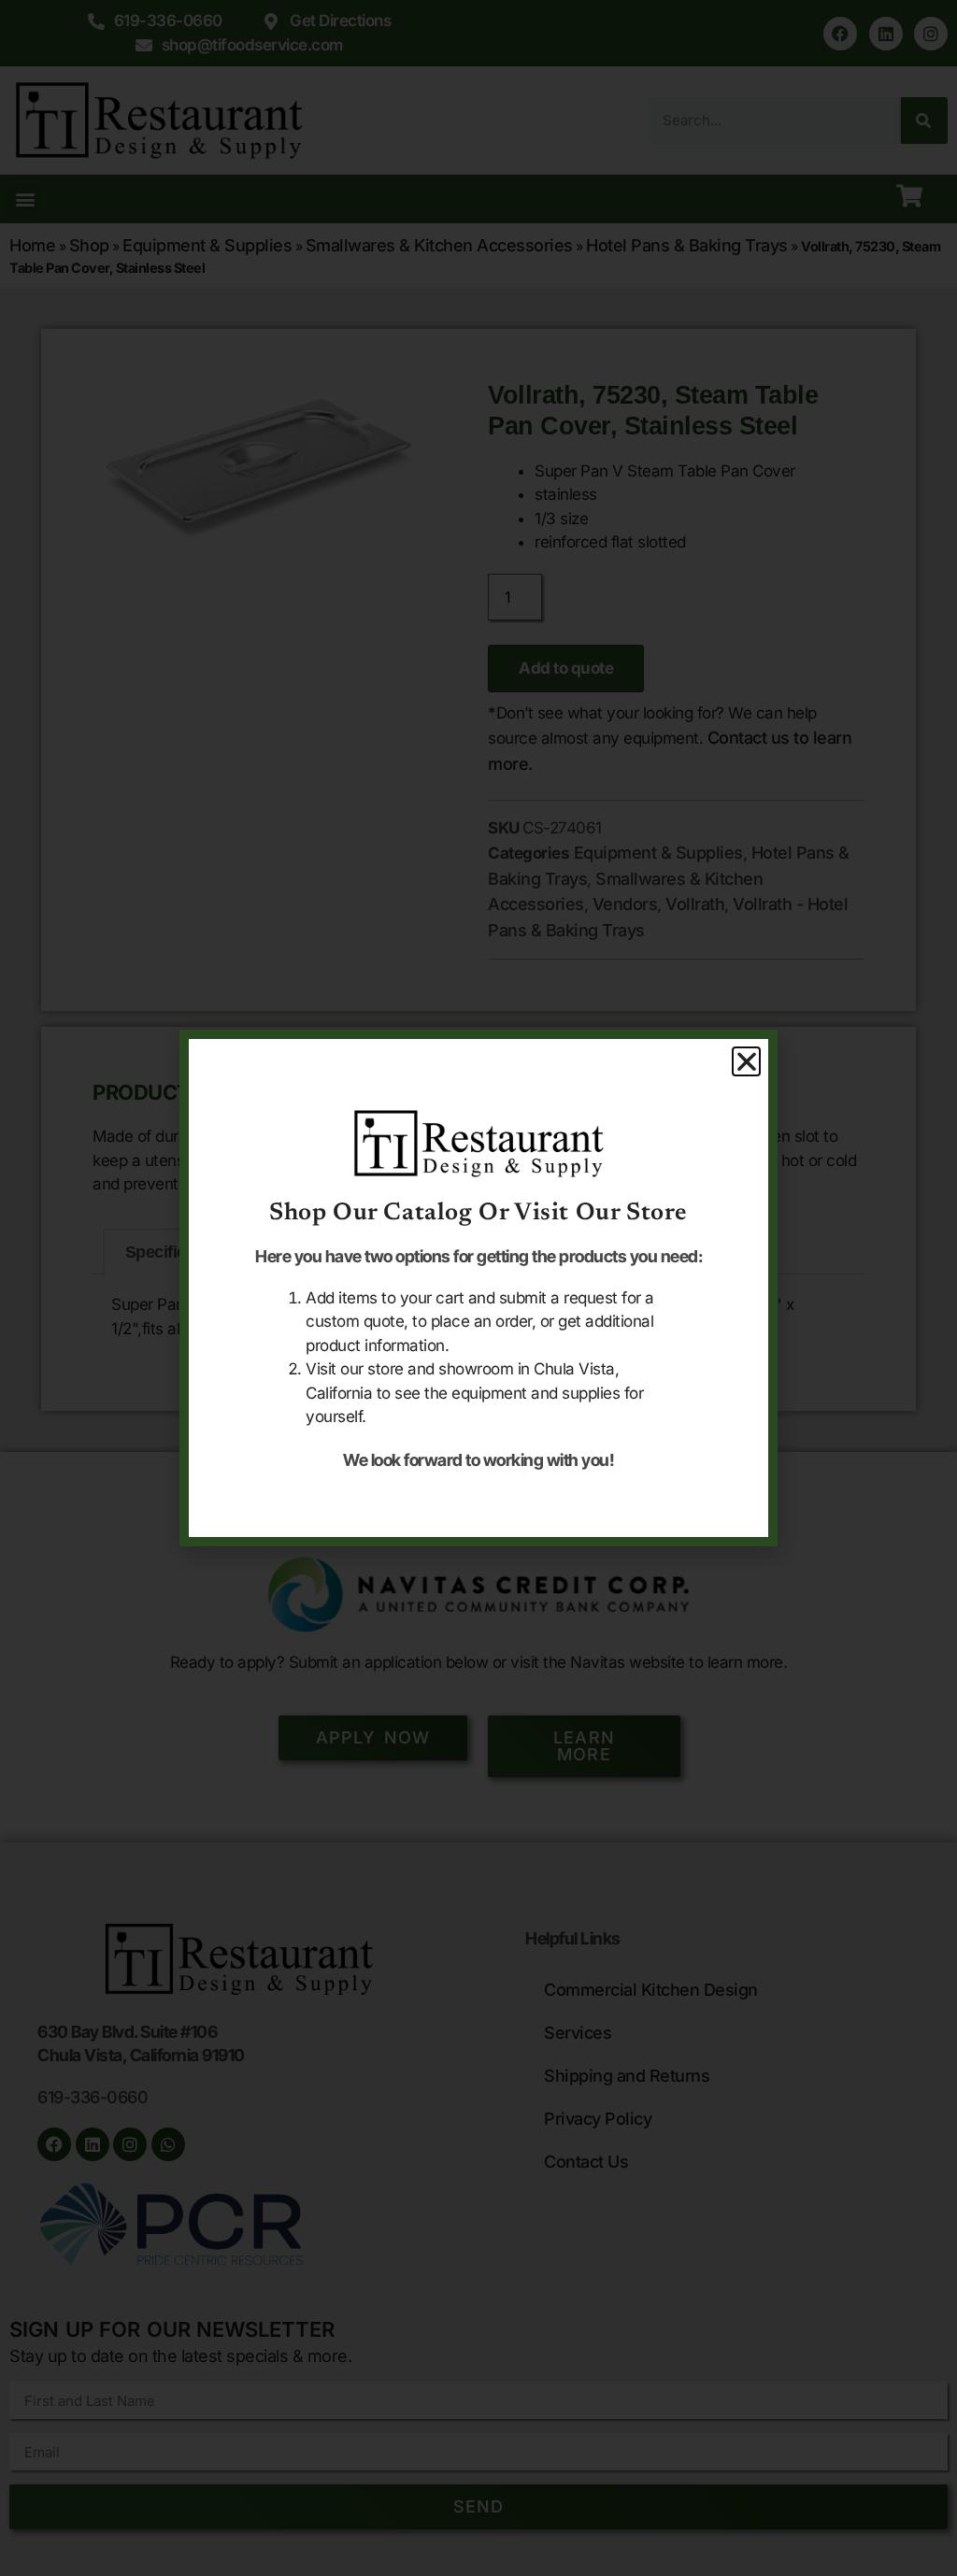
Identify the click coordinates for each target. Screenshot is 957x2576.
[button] (747, 1061)
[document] (478, 1288)
